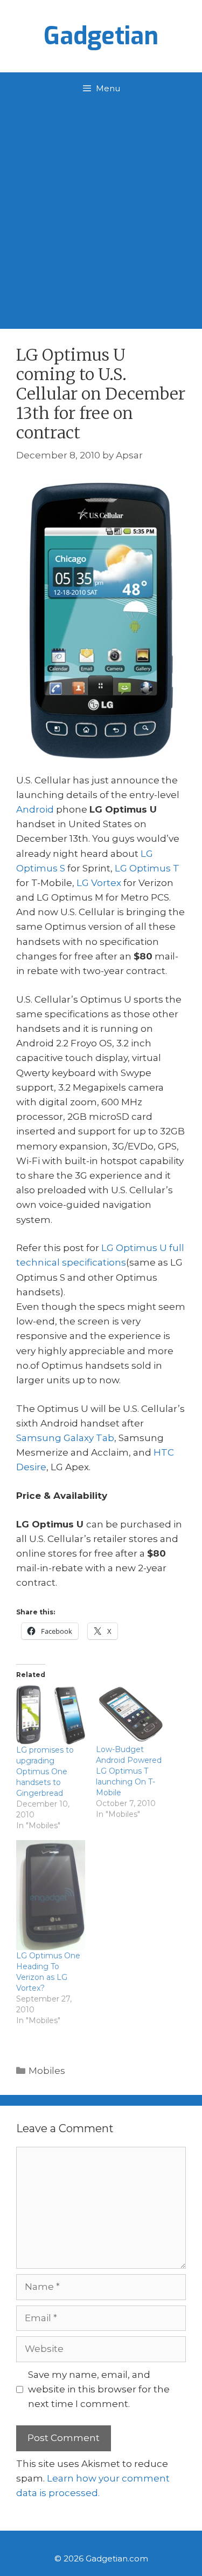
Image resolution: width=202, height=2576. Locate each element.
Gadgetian (101, 36)
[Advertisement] (101, 211)
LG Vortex (99, 883)
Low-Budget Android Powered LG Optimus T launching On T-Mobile (129, 1771)
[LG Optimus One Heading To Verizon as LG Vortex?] (51, 1895)
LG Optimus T (147, 868)
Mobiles (47, 2071)
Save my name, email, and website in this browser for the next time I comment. (99, 2389)
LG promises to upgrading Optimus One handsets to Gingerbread (45, 1772)
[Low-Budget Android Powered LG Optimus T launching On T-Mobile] (130, 1715)
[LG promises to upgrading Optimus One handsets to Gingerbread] (51, 1715)
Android (35, 809)
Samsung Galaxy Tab (65, 1438)
